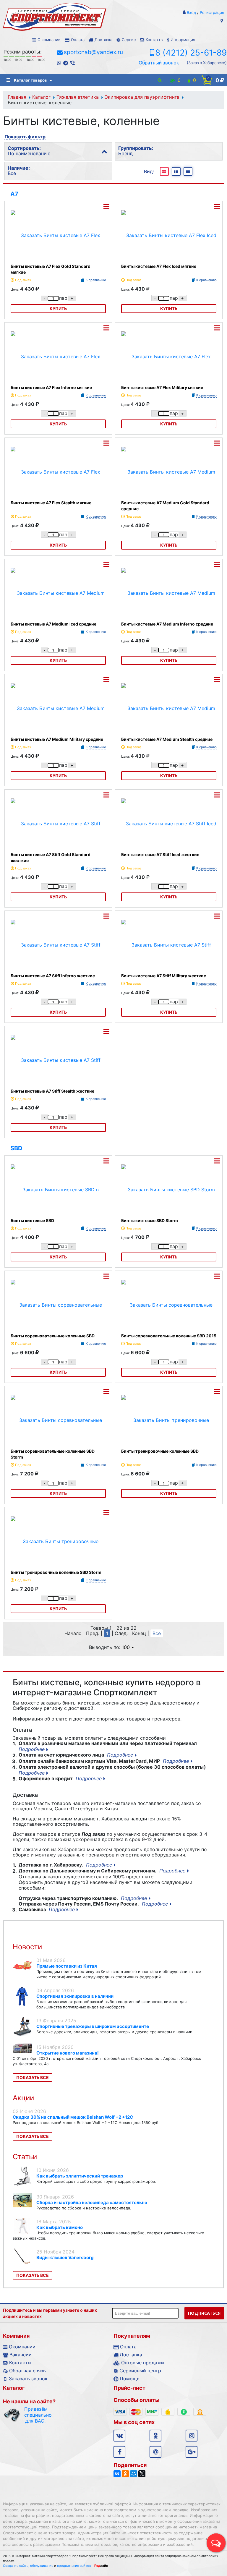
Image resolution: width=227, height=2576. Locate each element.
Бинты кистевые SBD (32, 1220)
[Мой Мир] (134, 2474)
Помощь (130, 2379)
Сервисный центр (140, 2371)
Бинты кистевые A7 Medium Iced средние (53, 624)
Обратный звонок (159, 63)
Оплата (78, 40)
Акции (23, 2098)
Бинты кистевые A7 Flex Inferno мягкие (51, 387)
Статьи (25, 2157)
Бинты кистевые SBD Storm (150, 1220)
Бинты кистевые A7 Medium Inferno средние (167, 624)
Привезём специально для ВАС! (35, 2415)
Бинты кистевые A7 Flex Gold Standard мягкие (51, 269)
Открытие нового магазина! (68, 2053)
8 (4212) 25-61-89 (191, 53)
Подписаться (204, 2313)
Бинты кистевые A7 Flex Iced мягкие (159, 266)
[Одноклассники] (125, 2474)
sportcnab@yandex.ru (93, 52)
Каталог (41, 97)
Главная (17, 97)
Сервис (129, 40)
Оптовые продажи (143, 2363)
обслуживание (42, 2566)
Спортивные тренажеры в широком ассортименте (93, 2026)
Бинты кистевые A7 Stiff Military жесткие (164, 976)
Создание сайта (16, 2566)
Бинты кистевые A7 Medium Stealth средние (167, 739)
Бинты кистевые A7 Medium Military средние (57, 739)
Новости (27, 1947)
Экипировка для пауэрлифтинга (142, 97)
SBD (16, 1148)
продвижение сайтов (74, 2566)
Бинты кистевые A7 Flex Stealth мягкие (51, 503)
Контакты (154, 40)
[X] (142, 2474)
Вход (191, 12)
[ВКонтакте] (117, 2474)
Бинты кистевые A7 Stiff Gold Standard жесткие (51, 857)
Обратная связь (27, 2371)
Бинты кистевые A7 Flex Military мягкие (162, 387)
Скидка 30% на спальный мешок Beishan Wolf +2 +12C (73, 2117)
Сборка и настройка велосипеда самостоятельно (92, 2202)
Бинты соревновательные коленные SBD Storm (53, 1454)
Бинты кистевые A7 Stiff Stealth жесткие (52, 1091)
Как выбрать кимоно (60, 2227)
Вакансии (21, 2355)
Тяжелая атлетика (78, 97)
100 (126, 1647)
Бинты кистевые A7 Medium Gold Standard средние (165, 506)
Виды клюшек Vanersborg (65, 2257)
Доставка (103, 40)
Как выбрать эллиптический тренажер (80, 2176)
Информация (183, 40)
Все (157, 1633)
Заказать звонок (28, 2379)
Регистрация (212, 12)
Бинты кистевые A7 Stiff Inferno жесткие (53, 976)
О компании (49, 40)
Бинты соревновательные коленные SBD (53, 1336)
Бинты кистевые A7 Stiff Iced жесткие (160, 854)
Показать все (33, 2077)
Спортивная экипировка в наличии (75, 1996)
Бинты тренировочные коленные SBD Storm (56, 1572)
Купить (58, 308)
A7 (14, 194)
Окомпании (22, 2347)
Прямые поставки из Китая (67, 1966)
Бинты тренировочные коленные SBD (160, 1451)
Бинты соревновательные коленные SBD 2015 (169, 1336)
